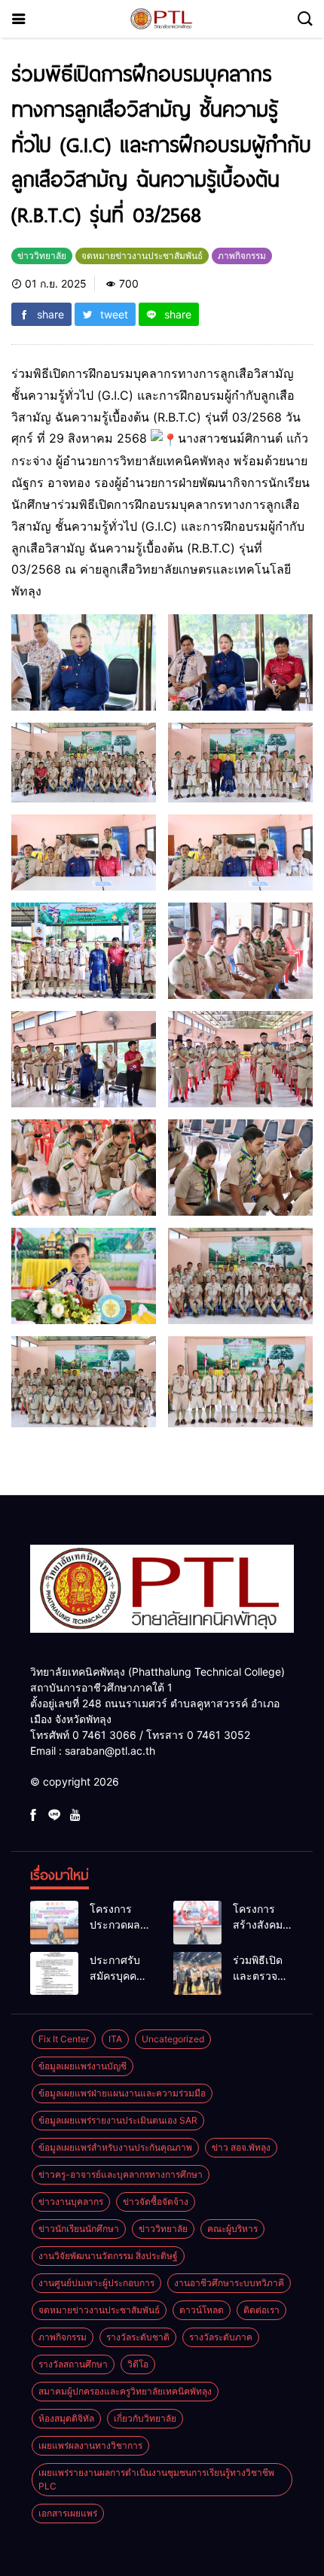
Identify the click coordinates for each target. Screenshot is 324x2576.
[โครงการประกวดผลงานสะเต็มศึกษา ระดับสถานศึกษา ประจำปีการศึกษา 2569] (54, 1923)
